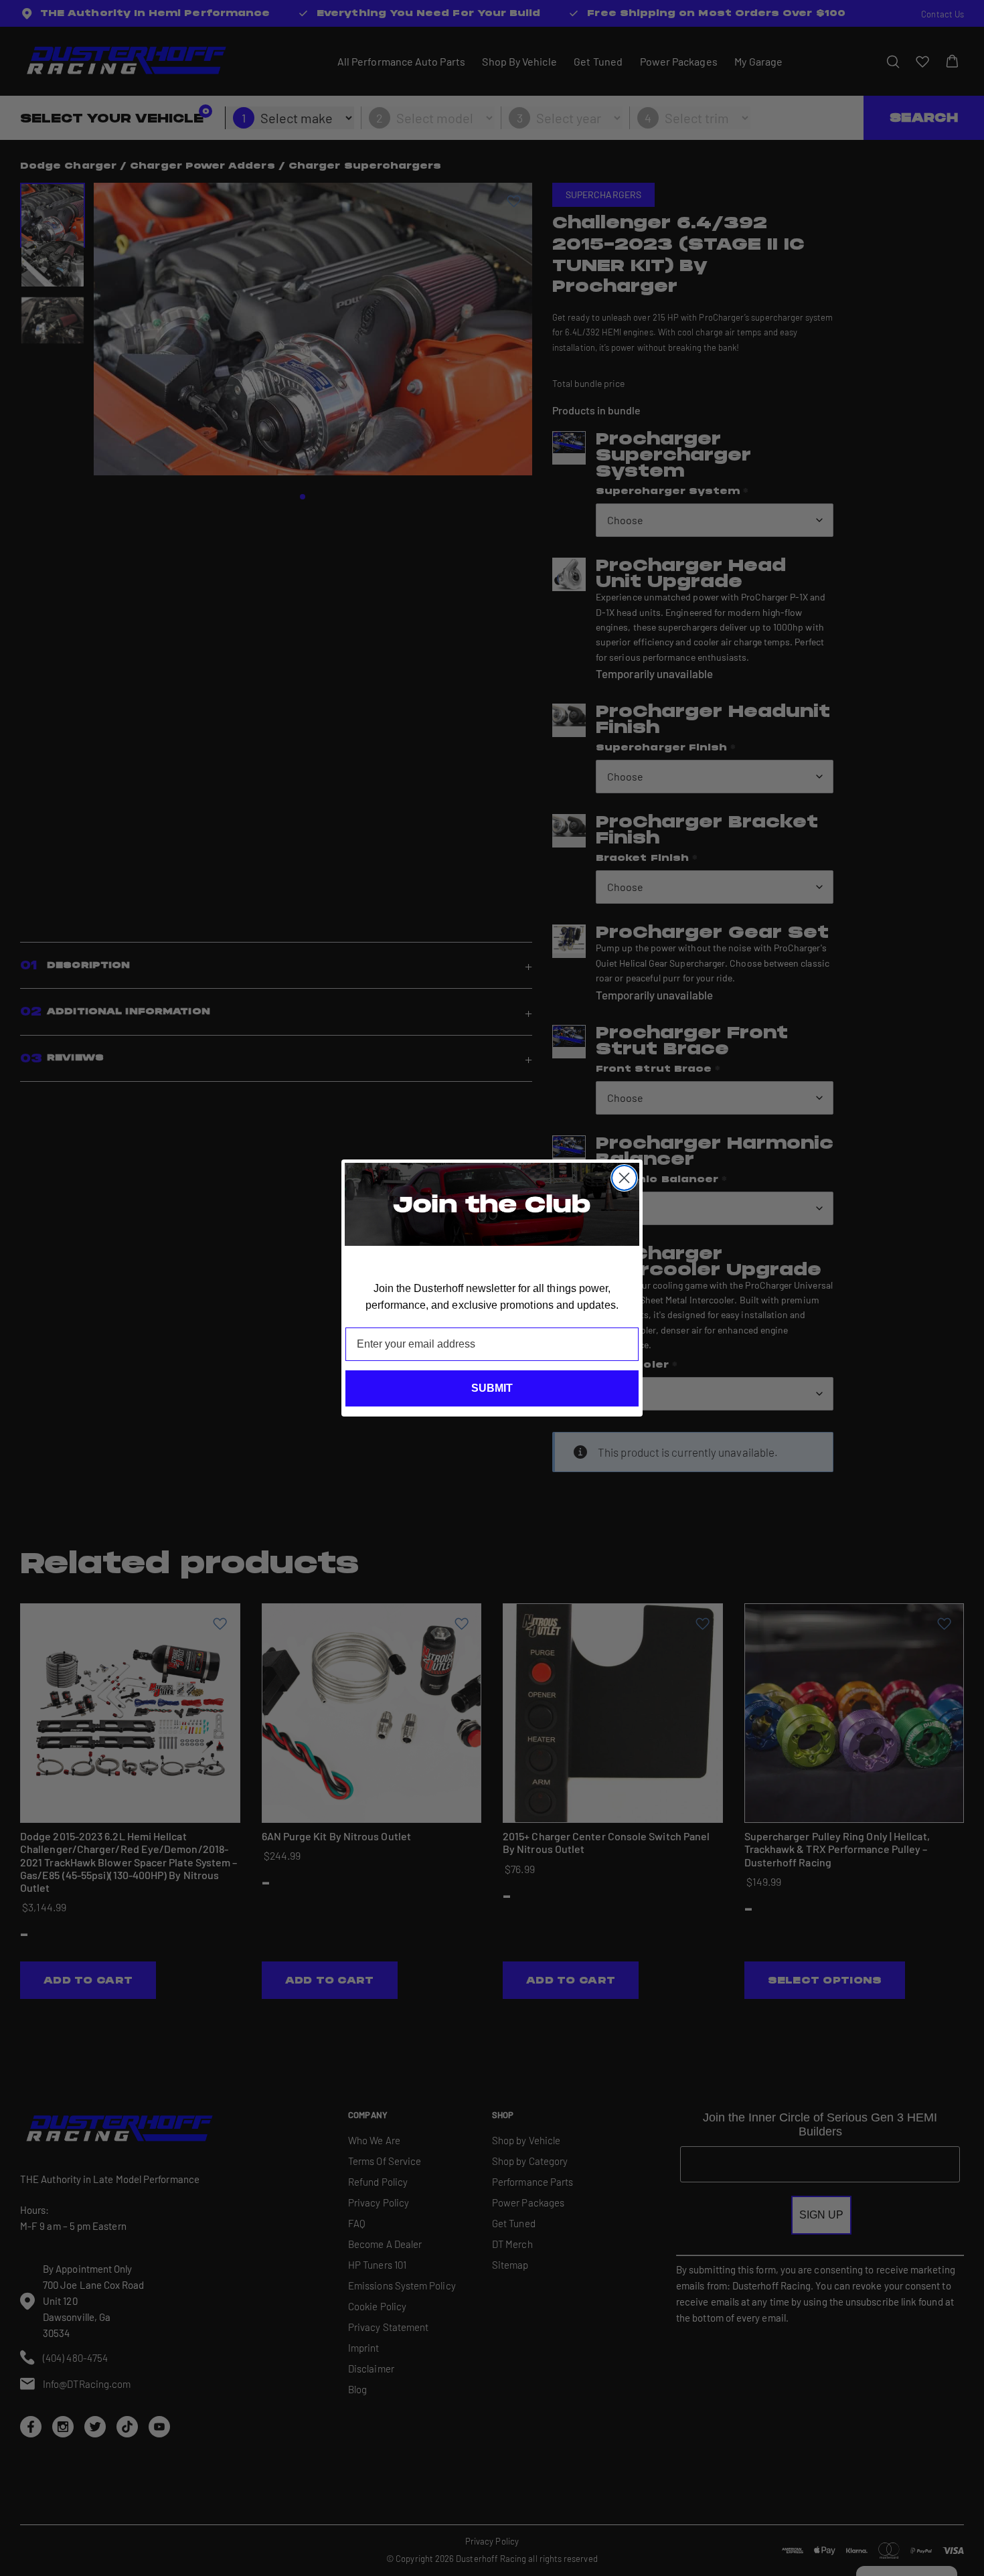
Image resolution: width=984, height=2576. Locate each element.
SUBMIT (492, 1388)
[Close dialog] (624, 1178)
